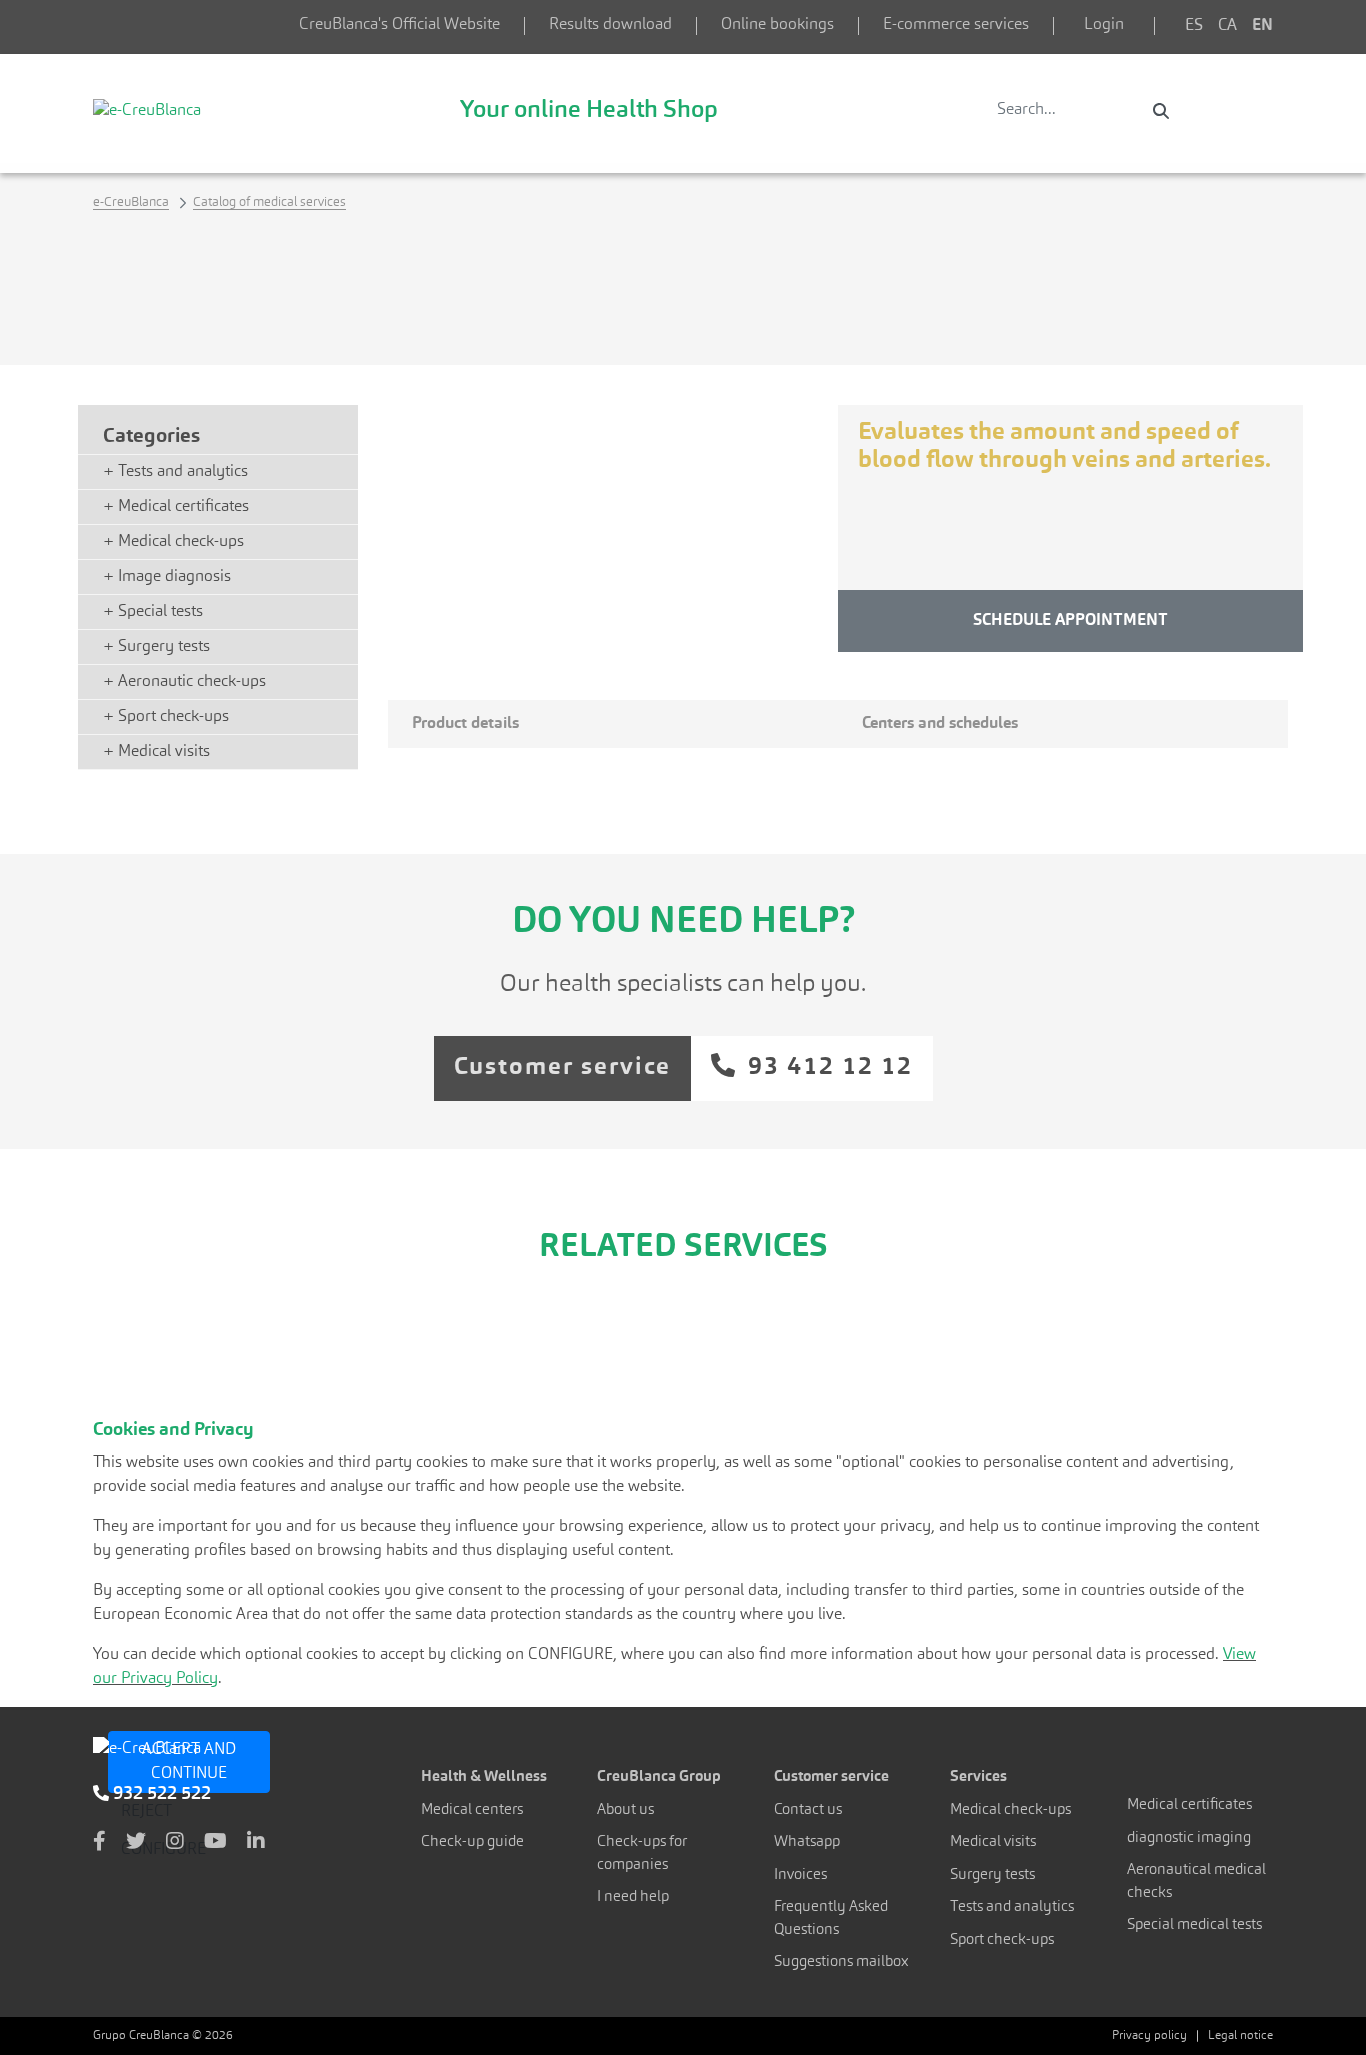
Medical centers (472, 1810)
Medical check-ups (1010, 1810)
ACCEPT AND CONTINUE (189, 1762)
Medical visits (993, 1842)
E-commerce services (956, 25)
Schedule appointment (1070, 621)
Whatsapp (807, 1842)
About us (625, 1810)
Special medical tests (1194, 1925)
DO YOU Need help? (683, 923)
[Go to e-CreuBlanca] (147, 110)
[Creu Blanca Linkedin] (256, 1843)
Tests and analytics (1012, 1907)
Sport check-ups (1002, 1940)
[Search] (1161, 111)
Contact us (808, 1810)
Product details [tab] (465, 724)
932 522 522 (160, 1794)
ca (1227, 26)
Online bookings (777, 25)
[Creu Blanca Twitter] (136, 1843)
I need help (633, 1897)
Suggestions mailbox (841, 1962)
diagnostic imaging (1189, 1838)
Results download (610, 25)
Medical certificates (1189, 1805)
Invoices (800, 1875)
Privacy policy (1149, 2036)
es (1194, 26)
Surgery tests (992, 1875)
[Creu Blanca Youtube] (215, 1843)
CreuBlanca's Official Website (399, 25)
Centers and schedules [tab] (940, 724)
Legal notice (1240, 2036)
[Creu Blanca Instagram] (175, 1843)
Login (1104, 25)
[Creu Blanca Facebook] (99, 1843)
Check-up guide (472, 1842)
